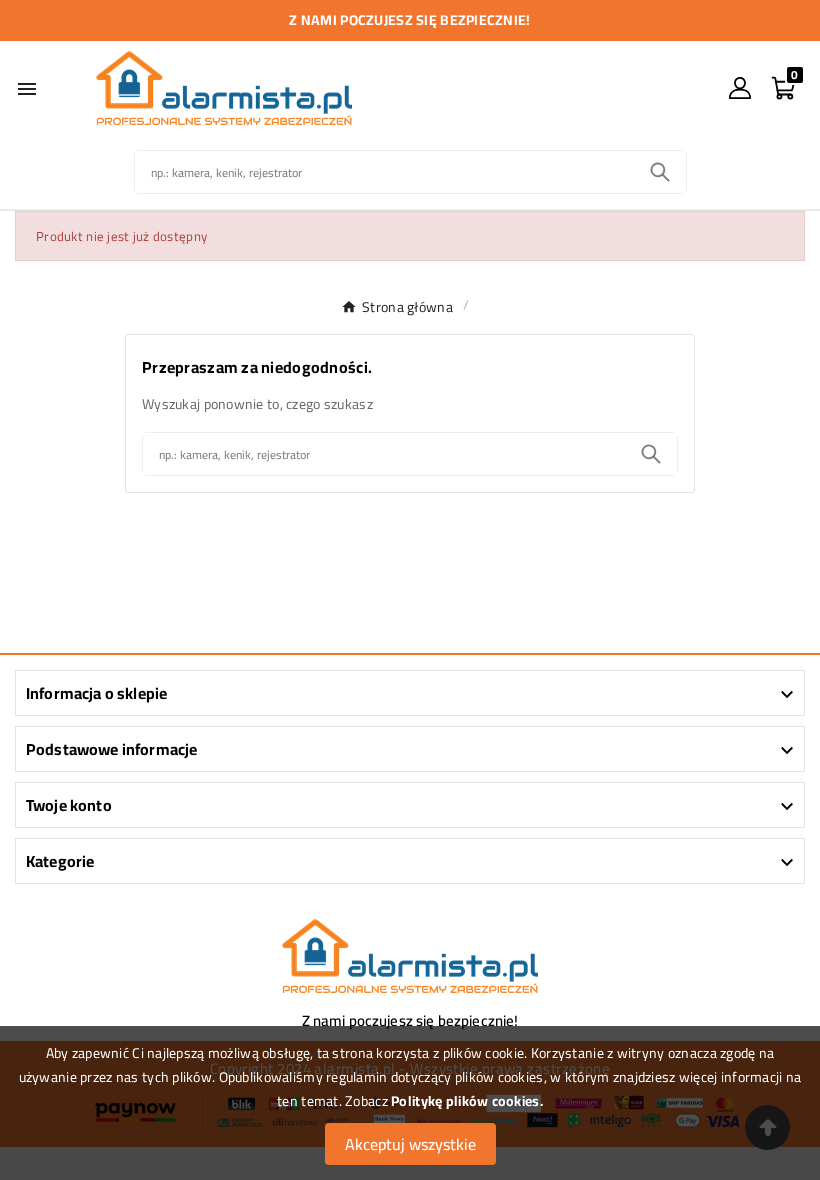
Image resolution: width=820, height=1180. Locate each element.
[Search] (660, 172)
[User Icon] (740, 88)
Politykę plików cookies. (467, 1101)
